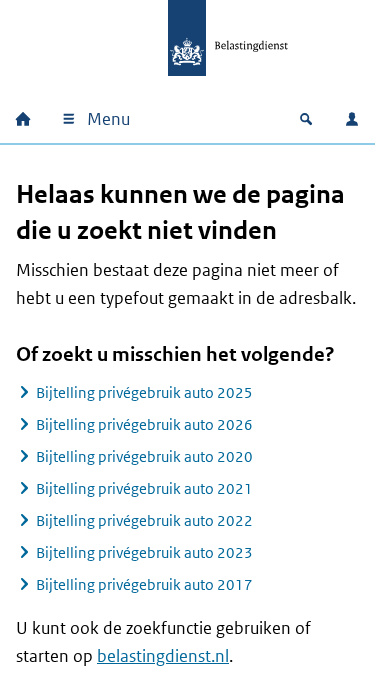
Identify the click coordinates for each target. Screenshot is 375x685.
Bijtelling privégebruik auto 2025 (144, 392)
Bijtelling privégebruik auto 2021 (144, 488)
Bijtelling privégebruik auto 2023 (144, 552)
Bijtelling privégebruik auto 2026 (144, 424)
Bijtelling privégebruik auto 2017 (144, 584)
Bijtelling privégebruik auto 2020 (144, 456)
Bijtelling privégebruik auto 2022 (144, 520)
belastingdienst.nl (163, 656)
